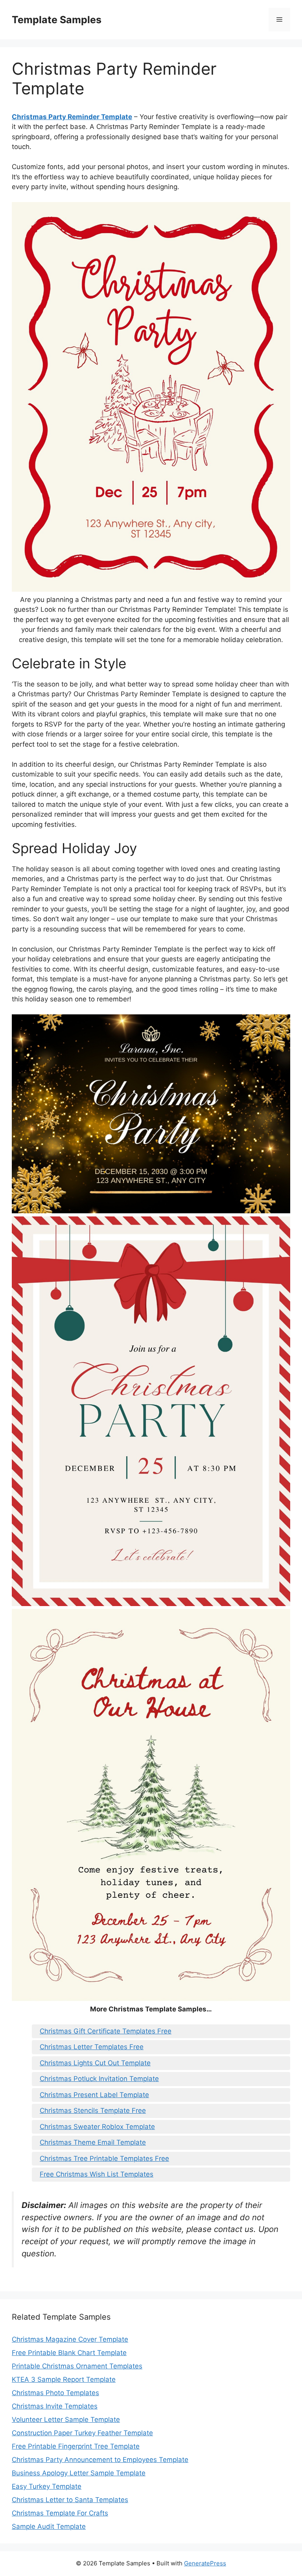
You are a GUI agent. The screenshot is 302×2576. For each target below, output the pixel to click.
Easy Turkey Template (47, 2486)
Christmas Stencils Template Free (93, 2110)
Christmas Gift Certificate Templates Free (106, 2031)
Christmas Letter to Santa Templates (70, 2500)
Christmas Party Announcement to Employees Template (100, 2460)
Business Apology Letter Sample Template (79, 2473)
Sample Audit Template (49, 2526)
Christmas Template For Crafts (60, 2513)
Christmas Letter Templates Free (92, 2047)
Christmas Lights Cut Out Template (95, 2063)
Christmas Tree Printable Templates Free (104, 2158)
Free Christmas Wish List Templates (97, 2174)
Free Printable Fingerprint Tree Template (76, 2446)
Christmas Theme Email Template (93, 2142)
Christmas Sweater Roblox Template (97, 2127)
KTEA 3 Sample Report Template (64, 2379)
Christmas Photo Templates (55, 2393)
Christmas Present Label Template (94, 2095)
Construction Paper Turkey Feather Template (82, 2433)
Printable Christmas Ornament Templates (77, 2366)
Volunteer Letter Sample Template (66, 2420)
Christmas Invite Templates (55, 2406)
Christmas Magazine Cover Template (70, 2339)
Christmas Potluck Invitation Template (99, 2079)
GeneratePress (205, 2563)
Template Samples (57, 20)
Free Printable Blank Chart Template (69, 2353)
